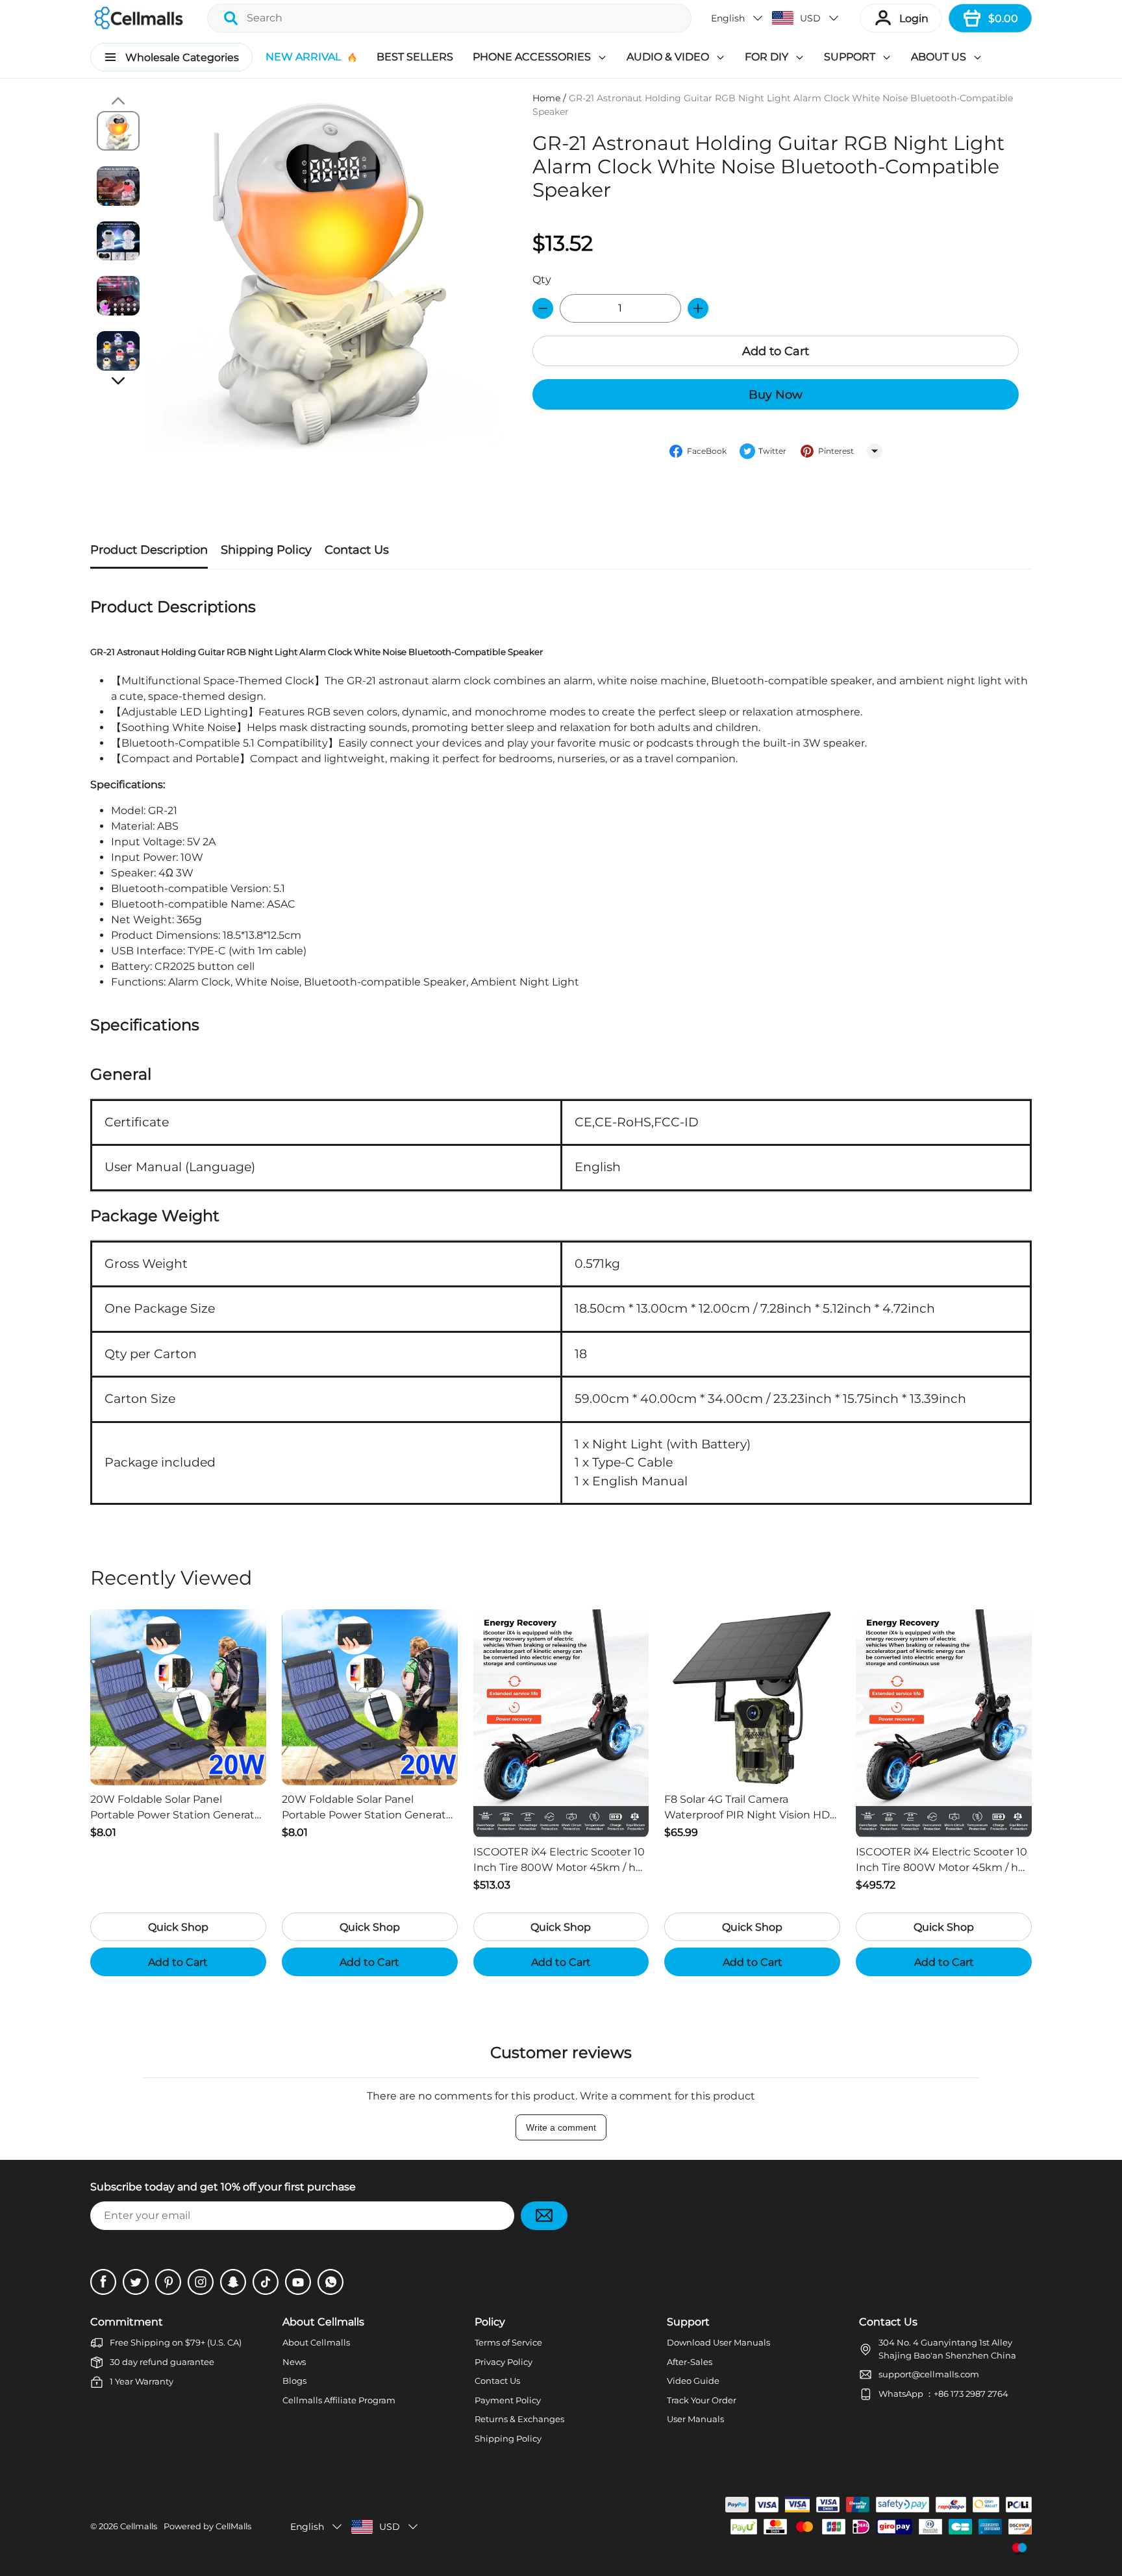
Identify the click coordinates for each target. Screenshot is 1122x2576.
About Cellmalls (316, 2342)
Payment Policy (508, 2400)
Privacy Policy (504, 2362)
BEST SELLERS (415, 57)
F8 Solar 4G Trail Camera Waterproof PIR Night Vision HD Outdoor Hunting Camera (747, 1808)
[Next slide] (118, 380)
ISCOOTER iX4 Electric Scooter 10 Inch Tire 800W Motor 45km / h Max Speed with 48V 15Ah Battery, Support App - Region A (941, 1861)
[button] (738, 18)
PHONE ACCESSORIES (532, 57)
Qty (542, 279)
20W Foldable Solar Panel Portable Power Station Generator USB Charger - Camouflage (178, 1808)
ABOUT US (939, 57)
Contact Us (497, 2381)
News (294, 2362)
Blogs (294, 2381)
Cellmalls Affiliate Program (339, 2400)
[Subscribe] (544, 2216)
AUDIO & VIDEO (668, 57)
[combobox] (449, 18)
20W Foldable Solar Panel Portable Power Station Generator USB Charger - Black (369, 1808)
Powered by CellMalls (207, 2526)
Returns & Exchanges (519, 2419)
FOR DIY (767, 57)
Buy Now (776, 395)
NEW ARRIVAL (303, 57)
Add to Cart (776, 351)
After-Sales (690, 2362)
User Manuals (695, 2419)
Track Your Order (702, 2400)
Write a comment (561, 2127)
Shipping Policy (508, 2438)
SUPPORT (850, 57)
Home (546, 98)
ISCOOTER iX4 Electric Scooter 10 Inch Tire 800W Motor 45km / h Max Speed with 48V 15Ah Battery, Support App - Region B (559, 1861)
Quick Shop (178, 1927)
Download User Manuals (718, 2342)
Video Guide (693, 2381)
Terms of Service (508, 2342)
